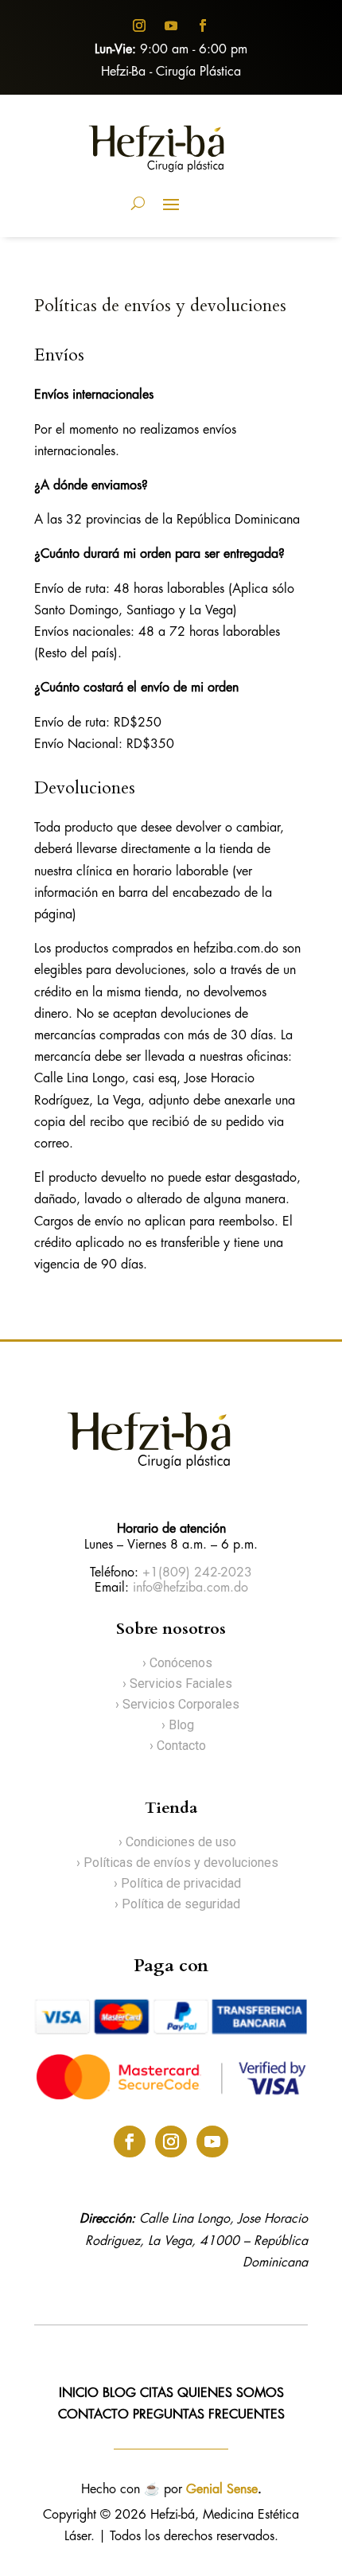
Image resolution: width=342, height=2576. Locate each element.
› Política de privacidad (177, 1883)
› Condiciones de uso (177, 1842)
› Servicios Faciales (177, 1684)
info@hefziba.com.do (190, 1588)
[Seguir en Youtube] (171, 25)
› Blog (178, 1725)
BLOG (119, 2393)
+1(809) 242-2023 (197, 1573)
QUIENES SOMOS (231, 2393)
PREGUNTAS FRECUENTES (209, 2415)
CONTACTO (95, 2415)
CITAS (157, 2393)
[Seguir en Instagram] (139, 25)
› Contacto (178, 1746)
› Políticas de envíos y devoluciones (177, 1863)
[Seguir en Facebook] (203, 25)
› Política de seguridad (177, 1904)
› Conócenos (177, 1663)
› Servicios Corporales (177, 1704)
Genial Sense (222, 2490)
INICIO (79, 2393)
